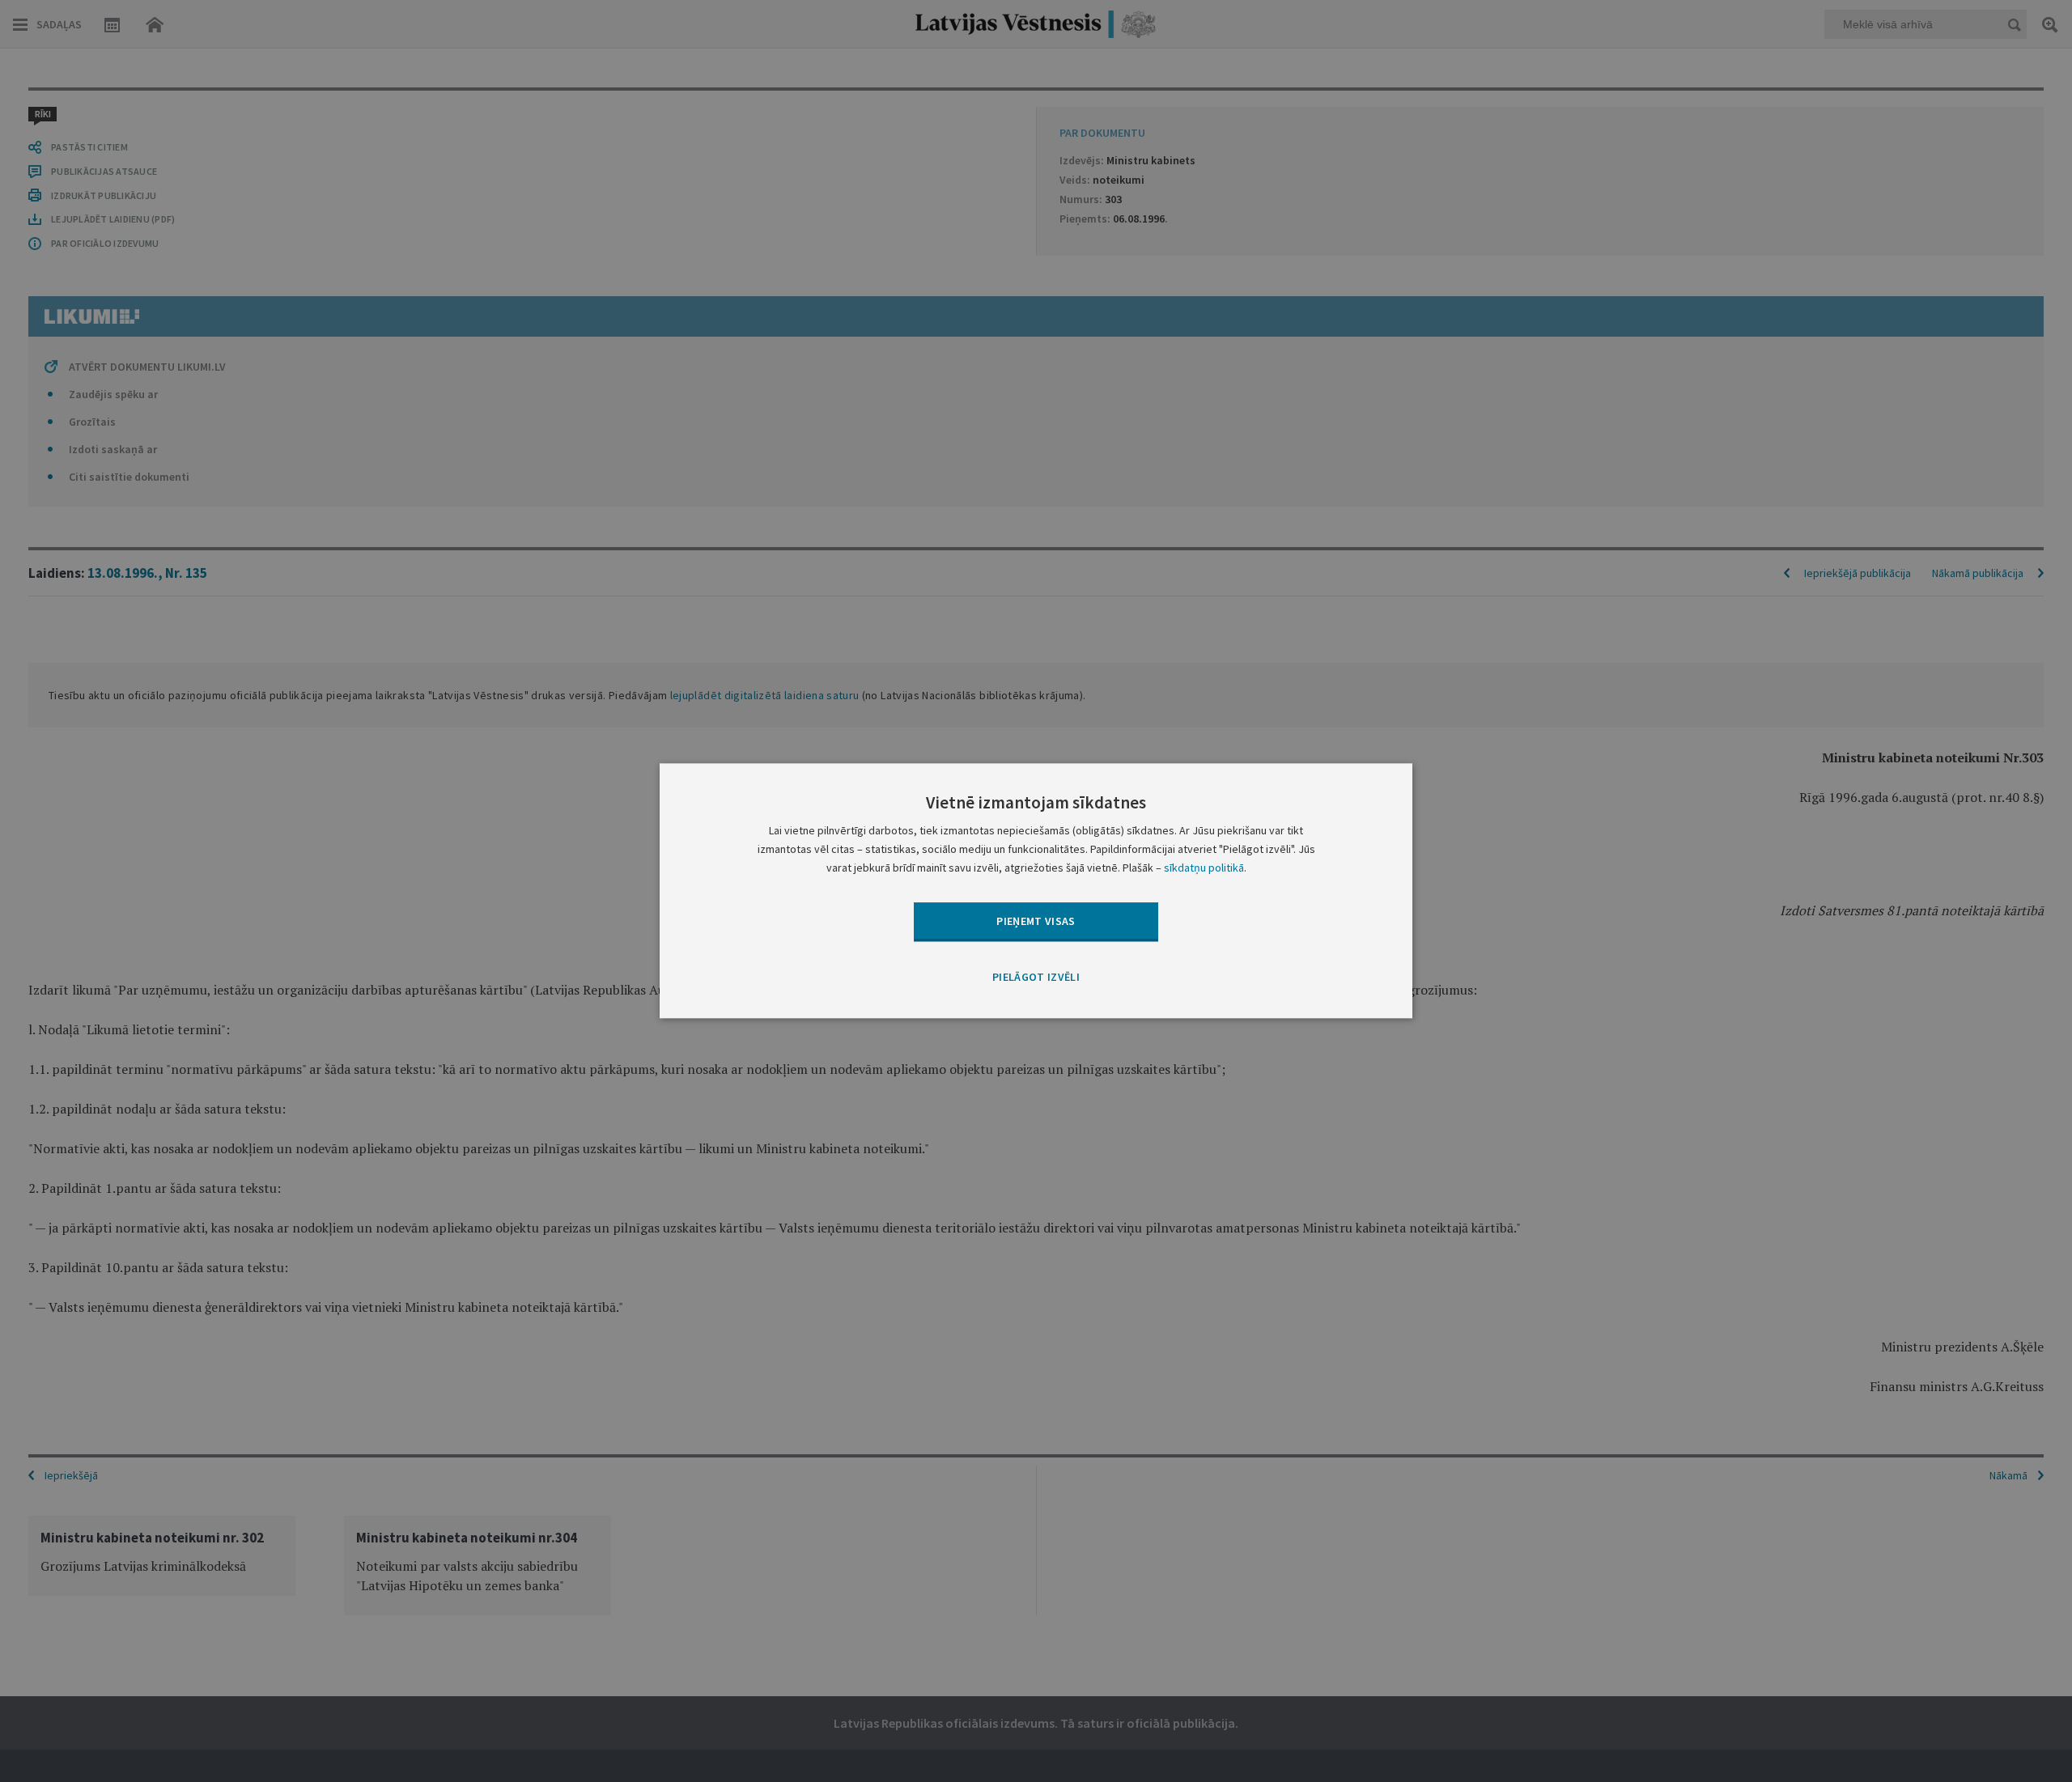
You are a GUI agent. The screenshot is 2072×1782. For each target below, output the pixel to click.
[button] (1036, 978)
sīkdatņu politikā (1204, 868)
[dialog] (1036, 891)
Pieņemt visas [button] (1036, 921)
